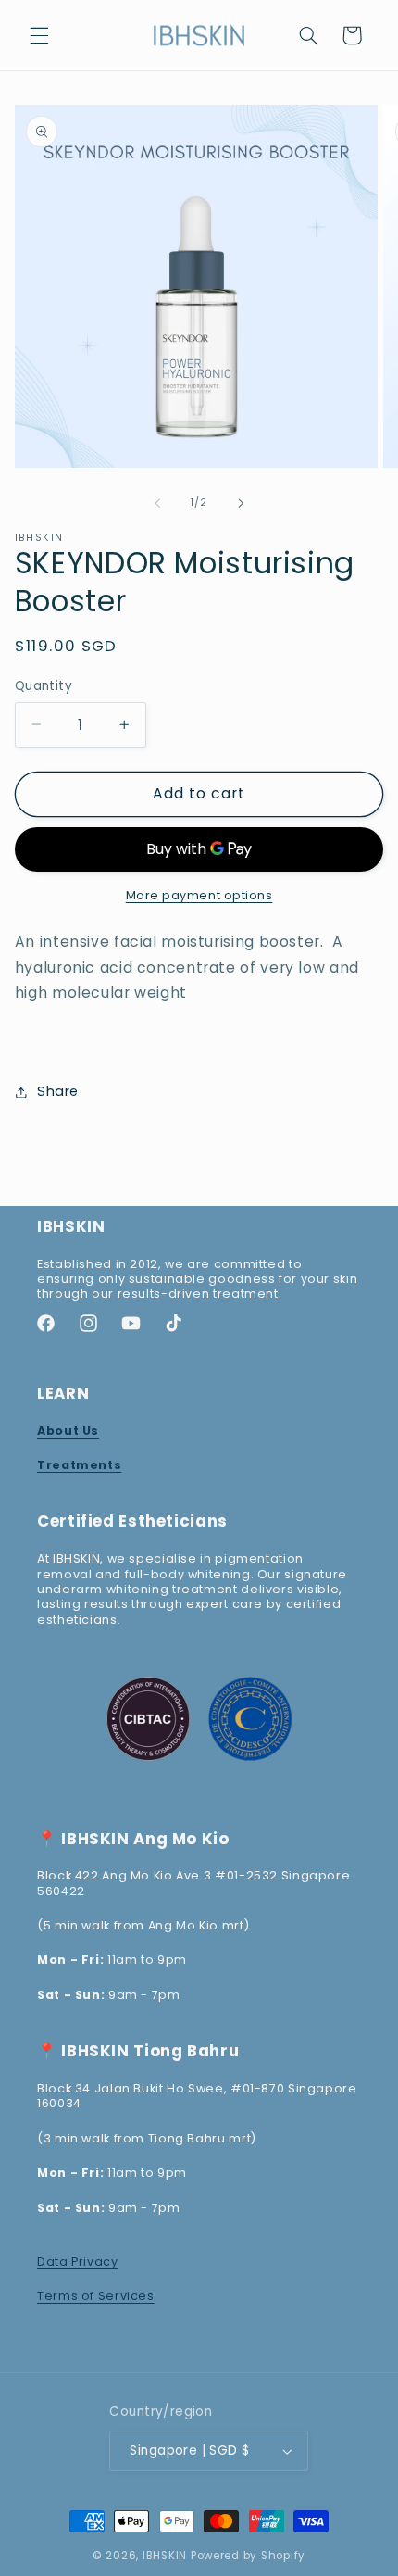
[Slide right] (241, 503)
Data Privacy (78, 2262)
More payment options (199, 895)
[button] (39, 35)
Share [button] (58, 1091)
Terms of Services (96, 2296)
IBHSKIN (165, 2556)
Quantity (44, 686)
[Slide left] (157, 503)
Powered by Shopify (248, 2556)
